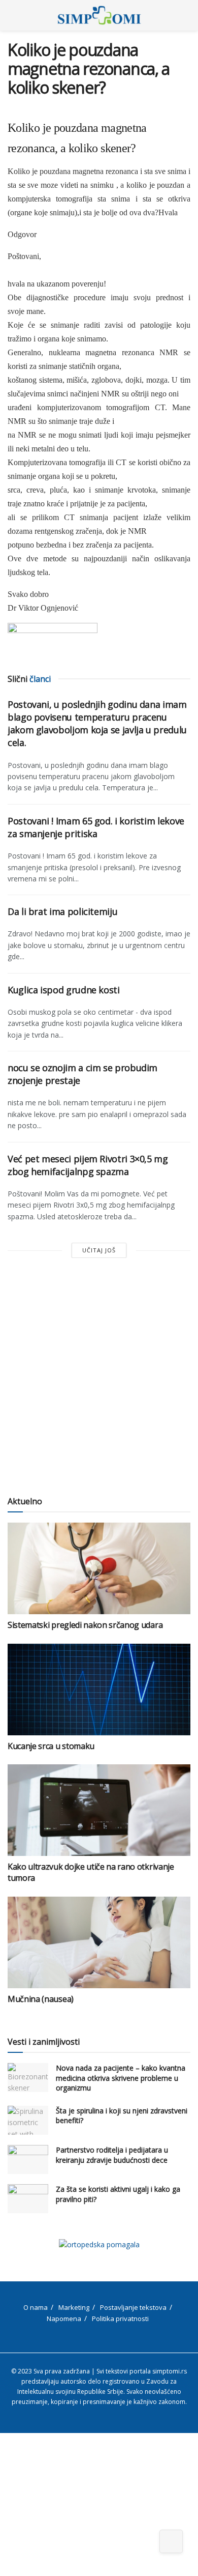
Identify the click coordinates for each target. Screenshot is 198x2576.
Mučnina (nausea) (41, 1999)
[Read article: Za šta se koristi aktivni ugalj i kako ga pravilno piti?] (28, 2199)
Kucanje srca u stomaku (51, 1746)
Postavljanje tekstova (133, 2307)
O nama (36, 2307)
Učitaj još (99, 1250)
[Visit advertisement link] (99, 2244)
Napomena (64, 2319)
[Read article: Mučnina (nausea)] (99, 1942)
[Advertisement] (99, 1378)
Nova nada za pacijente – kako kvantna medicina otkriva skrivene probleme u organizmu (121, 2078)
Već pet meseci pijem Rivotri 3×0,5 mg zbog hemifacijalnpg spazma (88, 1165)
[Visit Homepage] (99, 15)
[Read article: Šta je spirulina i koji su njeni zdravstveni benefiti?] (28, 2120)
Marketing (74, 2307)
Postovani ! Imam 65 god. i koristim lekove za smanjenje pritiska (96, 827)
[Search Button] (186, 15)
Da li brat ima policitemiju (62, 911)
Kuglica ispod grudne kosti (64, 990)
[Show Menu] (12, 15)
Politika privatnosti (120, 2319)
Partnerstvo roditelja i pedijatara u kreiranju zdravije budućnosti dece (112, 2155)
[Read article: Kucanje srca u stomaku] (99, 1690)
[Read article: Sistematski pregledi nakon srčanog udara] (99, 1568)
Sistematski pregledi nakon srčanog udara (85, 1625)
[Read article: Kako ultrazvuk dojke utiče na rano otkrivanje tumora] (99, 1810)
